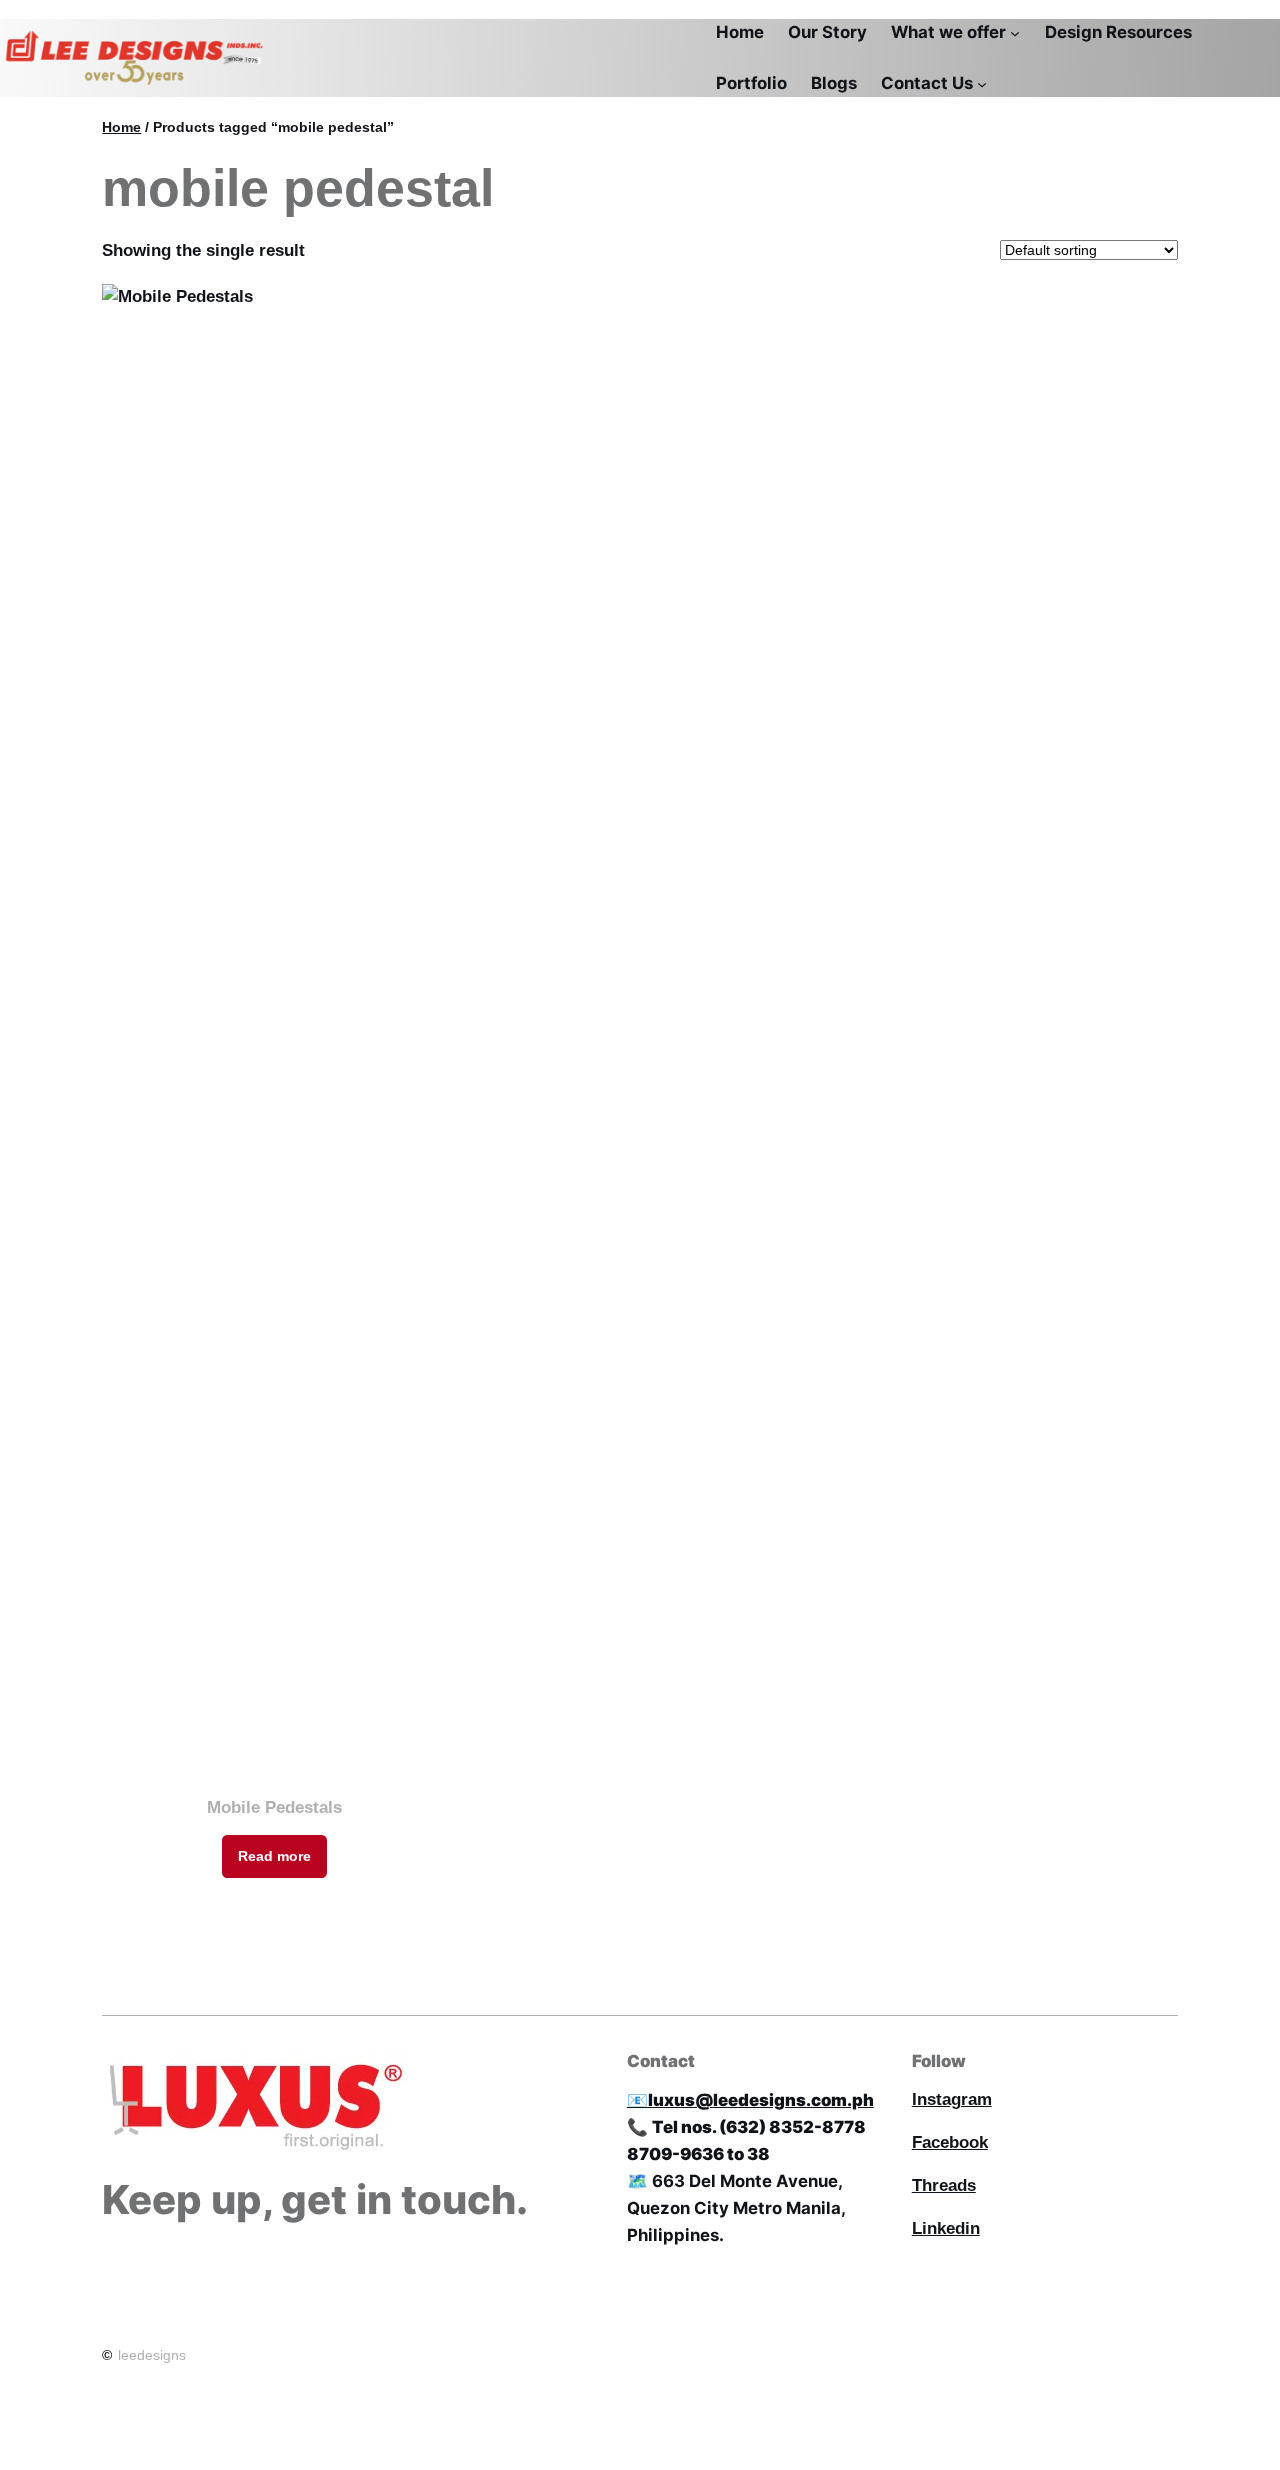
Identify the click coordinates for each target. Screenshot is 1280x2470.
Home (121, 127)
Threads (944, 2185)
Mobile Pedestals (274, 1807)
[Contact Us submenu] (982, 83)
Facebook (950, 2142)
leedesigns (152, 2355)
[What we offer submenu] (1015, 33)
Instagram (952, 2099)
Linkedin (946, 2228)
